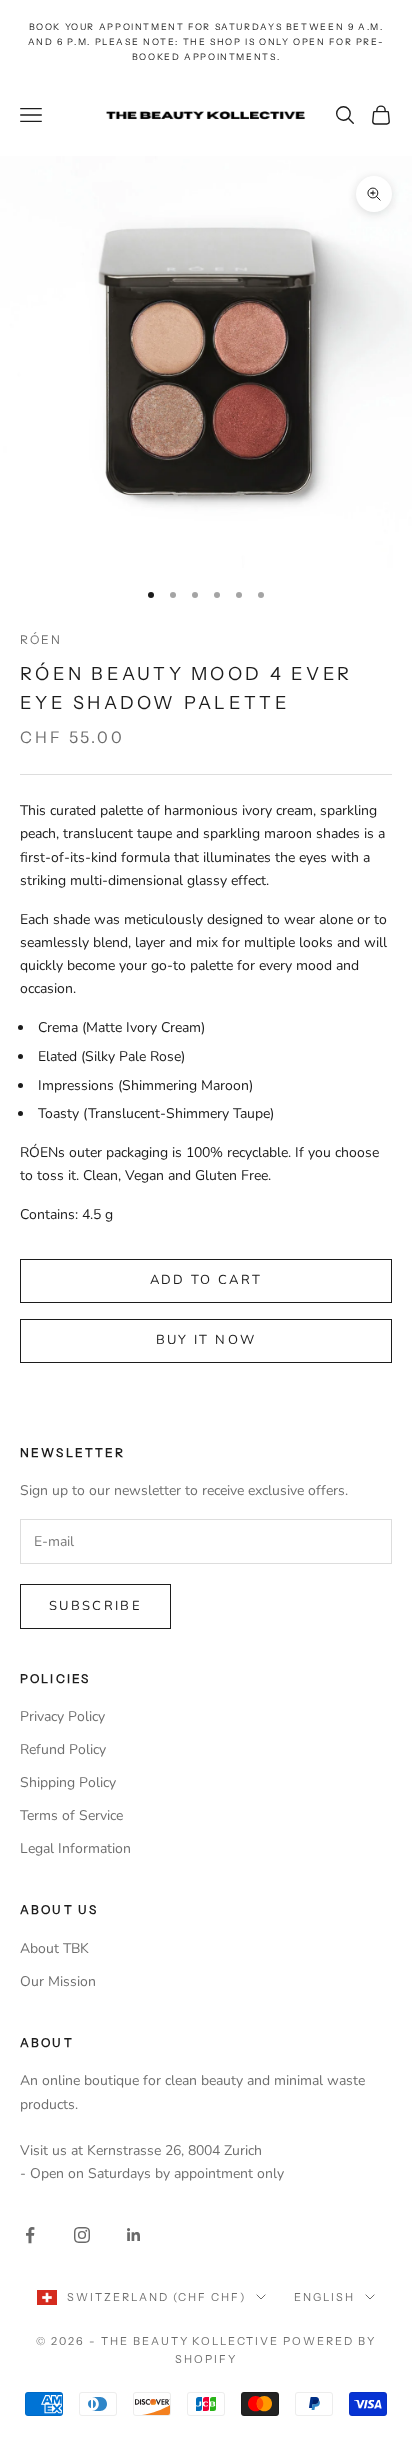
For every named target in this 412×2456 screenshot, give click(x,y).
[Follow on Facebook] (30, 2235)
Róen (41, 639)
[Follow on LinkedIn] (134, 2235)
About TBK (54, 1948)
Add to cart (206, 1280)
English (324, 2297)
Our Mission (58, 1981)
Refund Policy (63, 1749)
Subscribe (95, 1606)
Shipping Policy (68, 1782)
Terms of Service (71, 1815)
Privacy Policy (62, 1716)
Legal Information (75, 1848)
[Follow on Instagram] (82, 2235)
